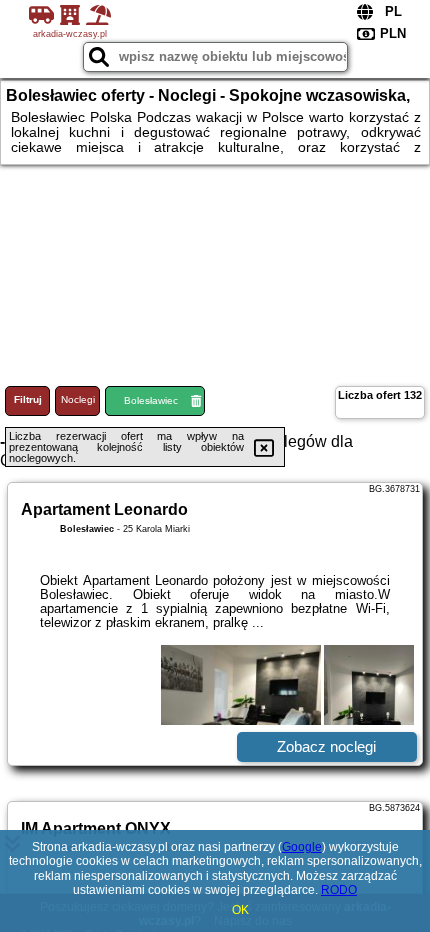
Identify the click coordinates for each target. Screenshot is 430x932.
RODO (339, 890)
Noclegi (78, 399)
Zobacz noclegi (326, 746)
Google (302, 847)
